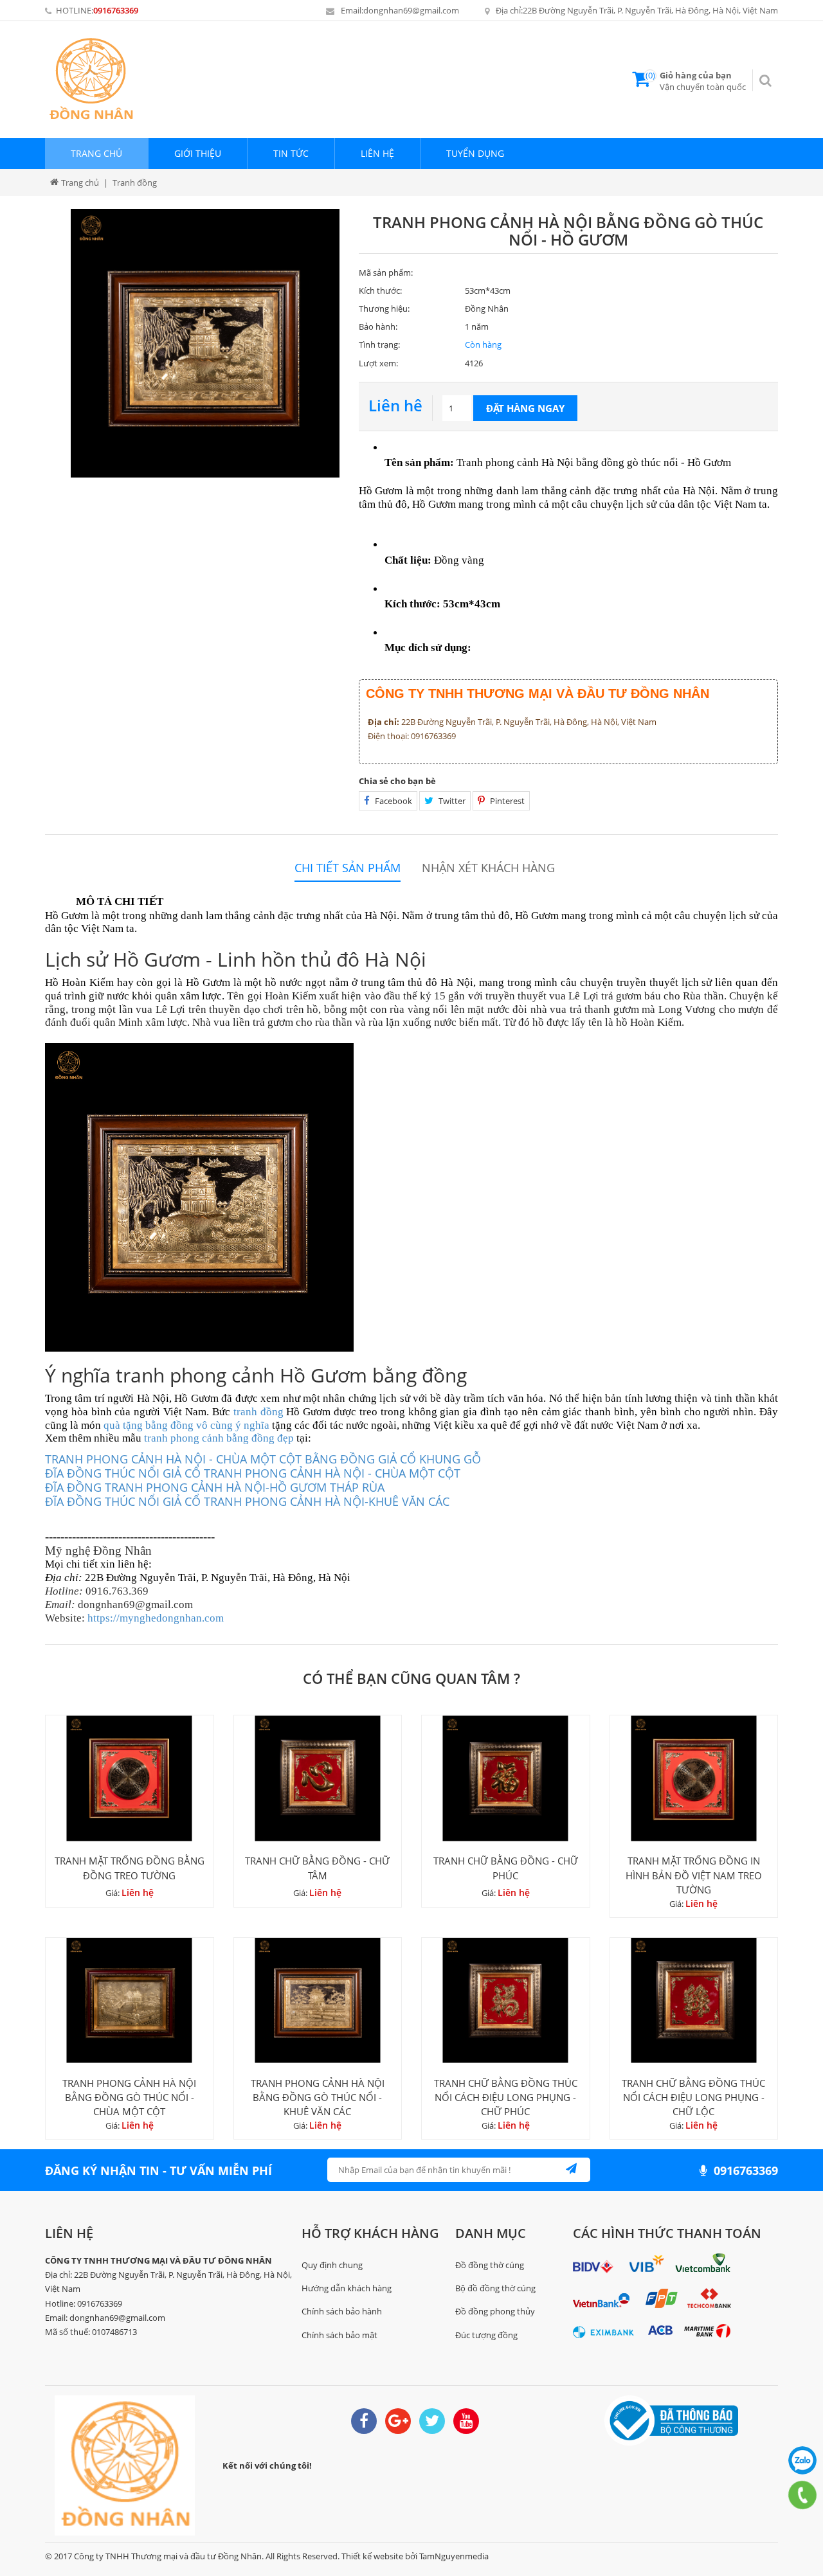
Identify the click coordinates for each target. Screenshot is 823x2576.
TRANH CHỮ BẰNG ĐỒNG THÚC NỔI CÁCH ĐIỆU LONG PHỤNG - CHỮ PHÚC (506, 2097)
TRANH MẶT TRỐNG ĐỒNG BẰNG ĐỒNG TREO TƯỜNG (130, 1868)
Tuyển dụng (475, 153)
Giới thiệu (198, 153)
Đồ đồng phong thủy (495, 2311)
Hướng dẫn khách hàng (347, 2288)
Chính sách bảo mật (339, 2335)
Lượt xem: (378, 363)
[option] (205, 343)
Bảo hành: (378, 326)
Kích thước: (380, 291)
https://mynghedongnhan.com (156, 1618)
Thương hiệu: (384, 309)
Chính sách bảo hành (342, 2311)
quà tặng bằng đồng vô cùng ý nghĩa (186, 1425)
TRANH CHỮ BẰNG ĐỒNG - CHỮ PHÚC (506, 1868)
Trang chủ (96, 153)
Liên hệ (377, 153)
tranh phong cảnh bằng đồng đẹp (219, 1438)
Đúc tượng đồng (486, 2335)
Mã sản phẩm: (386, 273)
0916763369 (116, 10)
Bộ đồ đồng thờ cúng (495, 2288)
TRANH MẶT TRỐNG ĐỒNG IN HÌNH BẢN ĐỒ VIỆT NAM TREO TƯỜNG (694, 1875)
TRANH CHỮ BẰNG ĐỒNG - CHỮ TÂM (317, 1868)
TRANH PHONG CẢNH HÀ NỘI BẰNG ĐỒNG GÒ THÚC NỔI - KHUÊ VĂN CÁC (318, 2097)
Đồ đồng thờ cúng (490, 2265)
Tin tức (291, 153)
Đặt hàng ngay (525, 408)
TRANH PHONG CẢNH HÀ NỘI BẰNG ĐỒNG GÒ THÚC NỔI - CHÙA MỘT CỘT (129, 2097)
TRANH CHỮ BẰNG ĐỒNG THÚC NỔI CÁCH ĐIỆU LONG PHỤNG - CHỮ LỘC (693, 2097)
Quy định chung (332, 2265)
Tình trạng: (379, 344)
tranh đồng (258, 1412)
